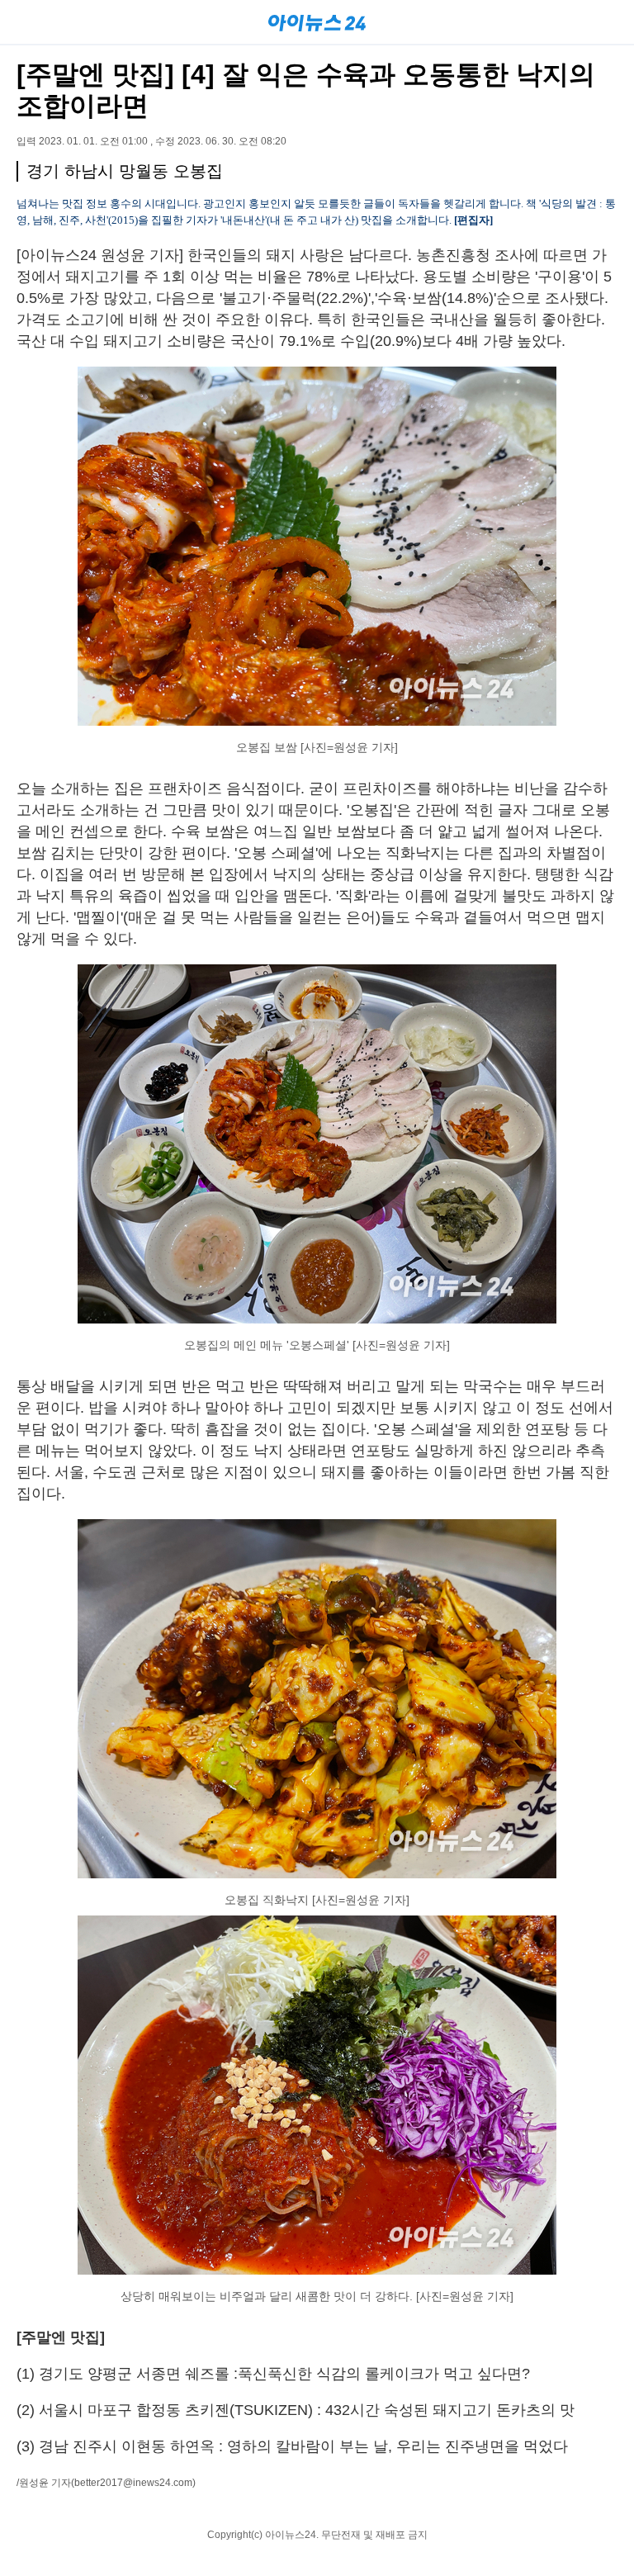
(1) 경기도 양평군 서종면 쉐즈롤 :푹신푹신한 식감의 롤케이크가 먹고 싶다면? (273, 2374)
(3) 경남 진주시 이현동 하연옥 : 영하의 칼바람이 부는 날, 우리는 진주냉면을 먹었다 (292, 2446)
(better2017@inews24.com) (133, 2483)
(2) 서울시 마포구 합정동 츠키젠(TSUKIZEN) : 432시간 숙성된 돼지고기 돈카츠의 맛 (296, 2410)
